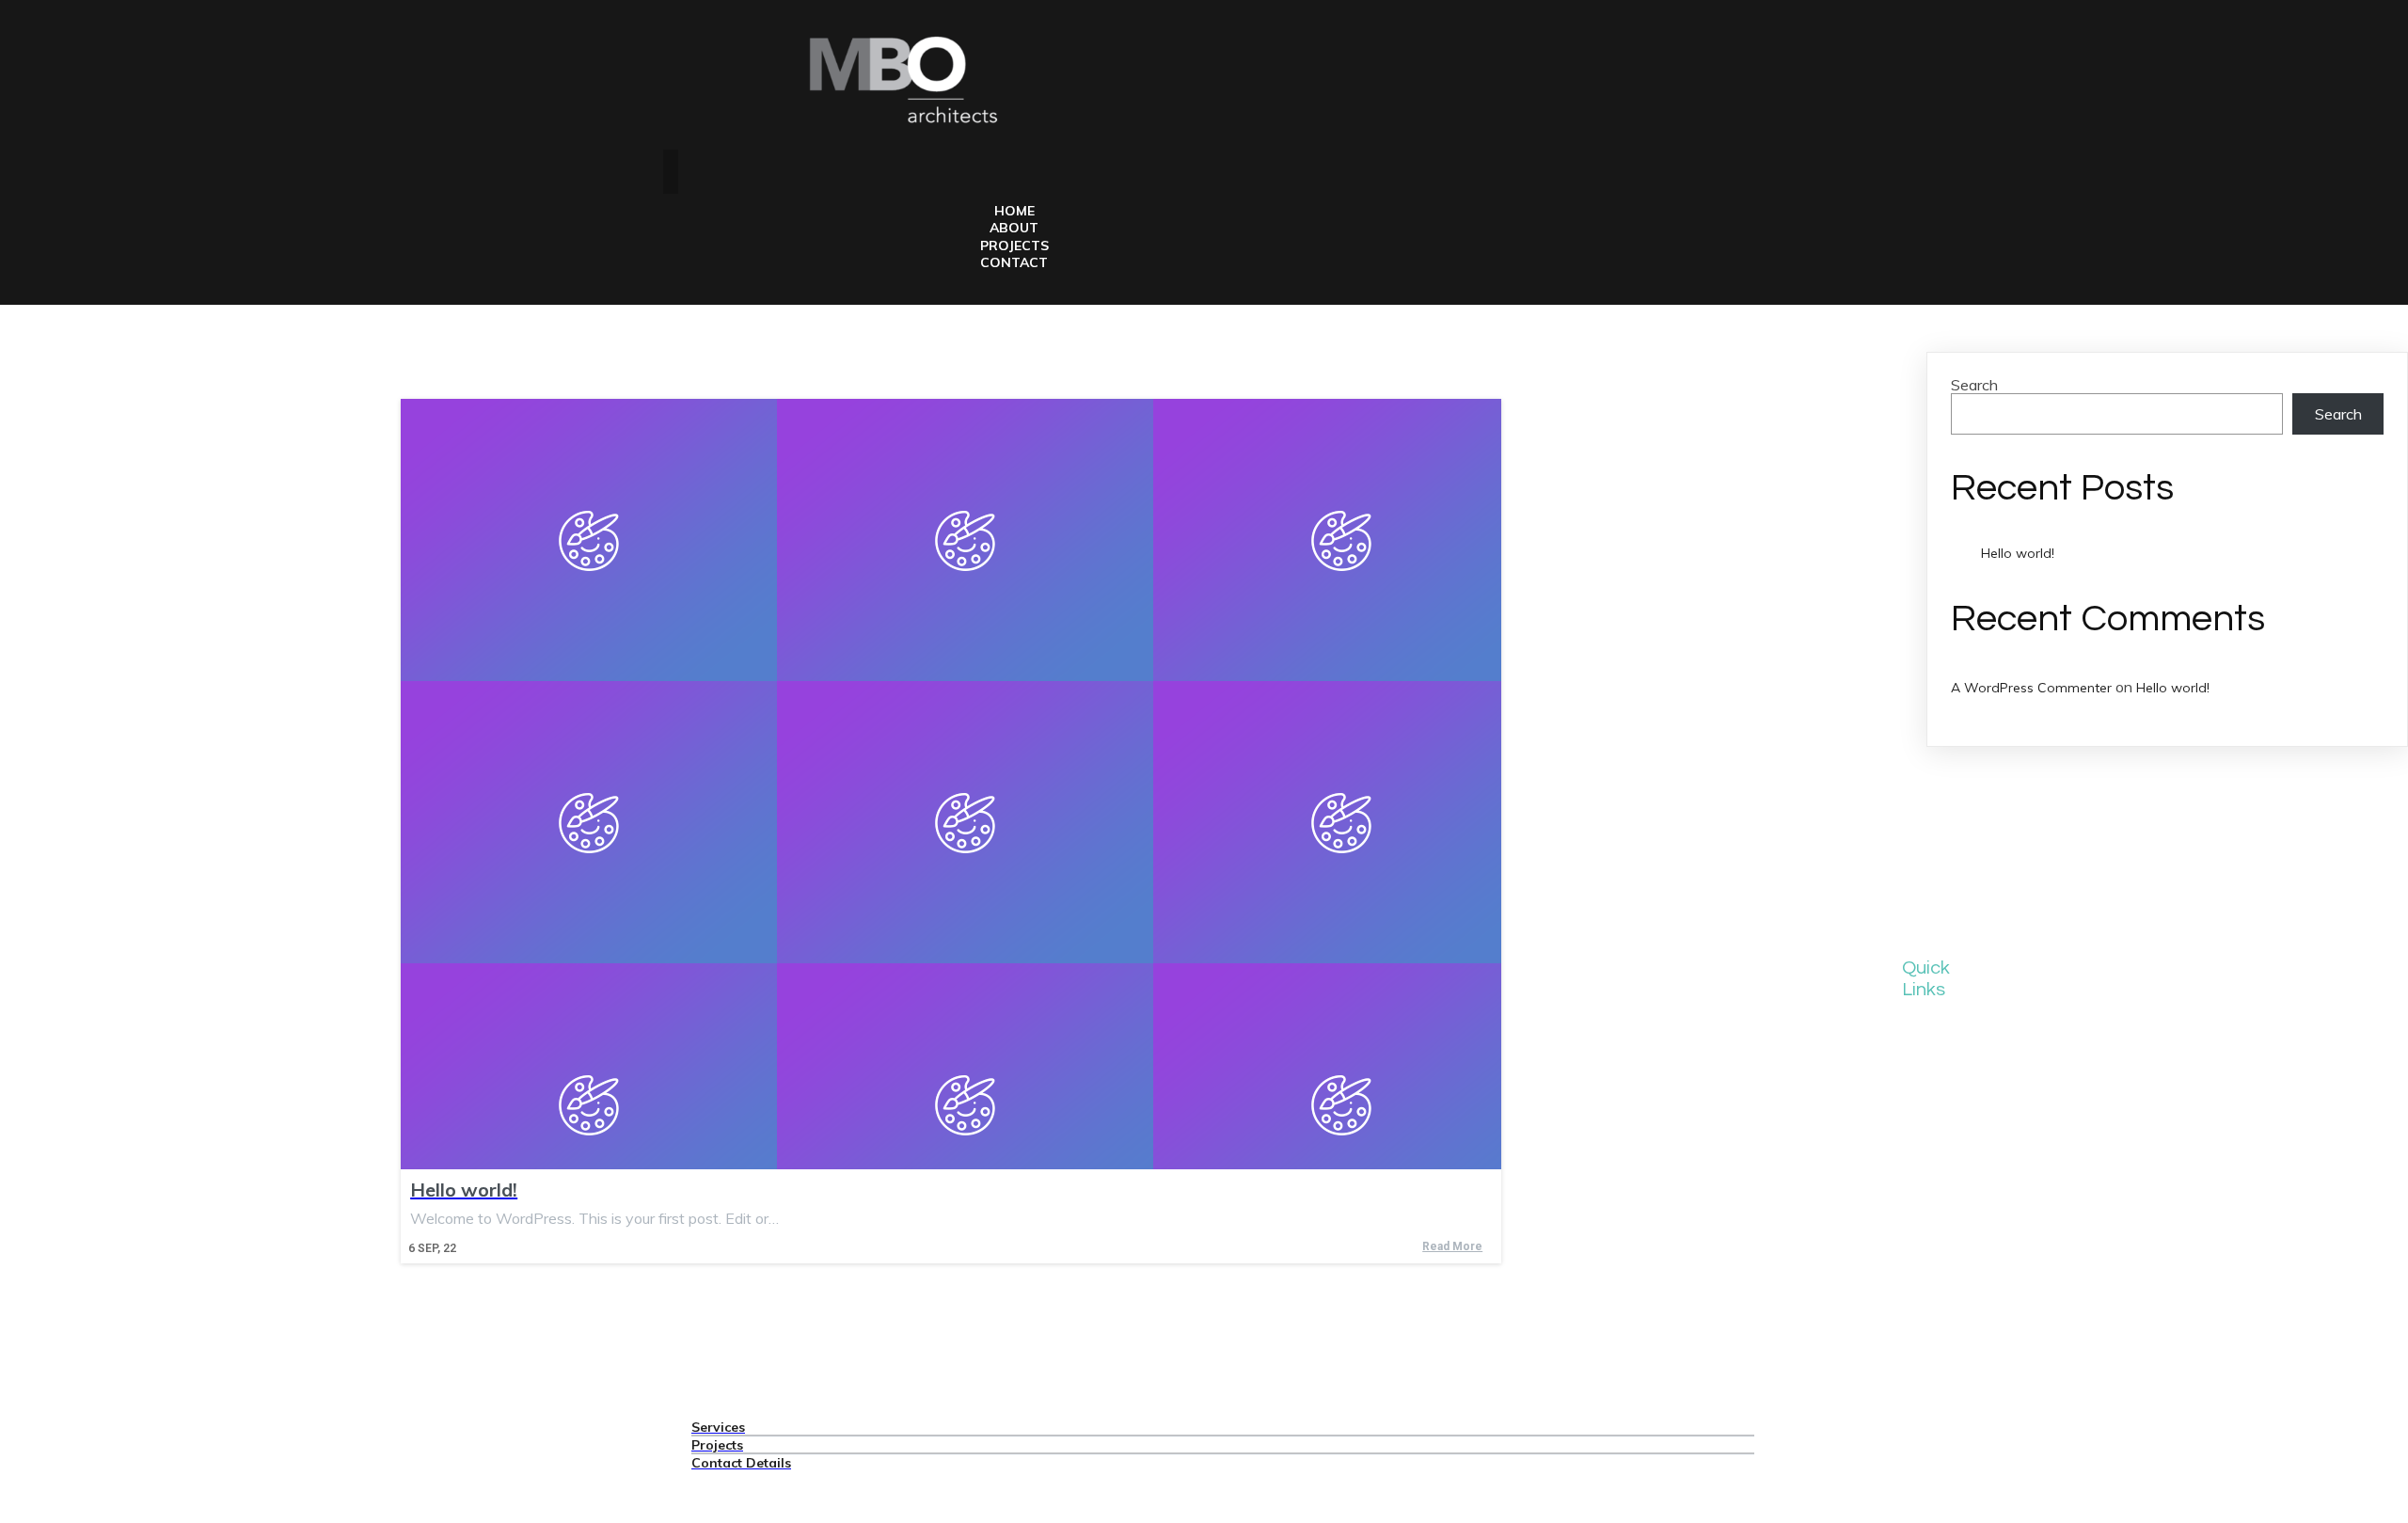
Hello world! (2018, 553)
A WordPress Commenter (2031, 688)
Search (1974, 385)
